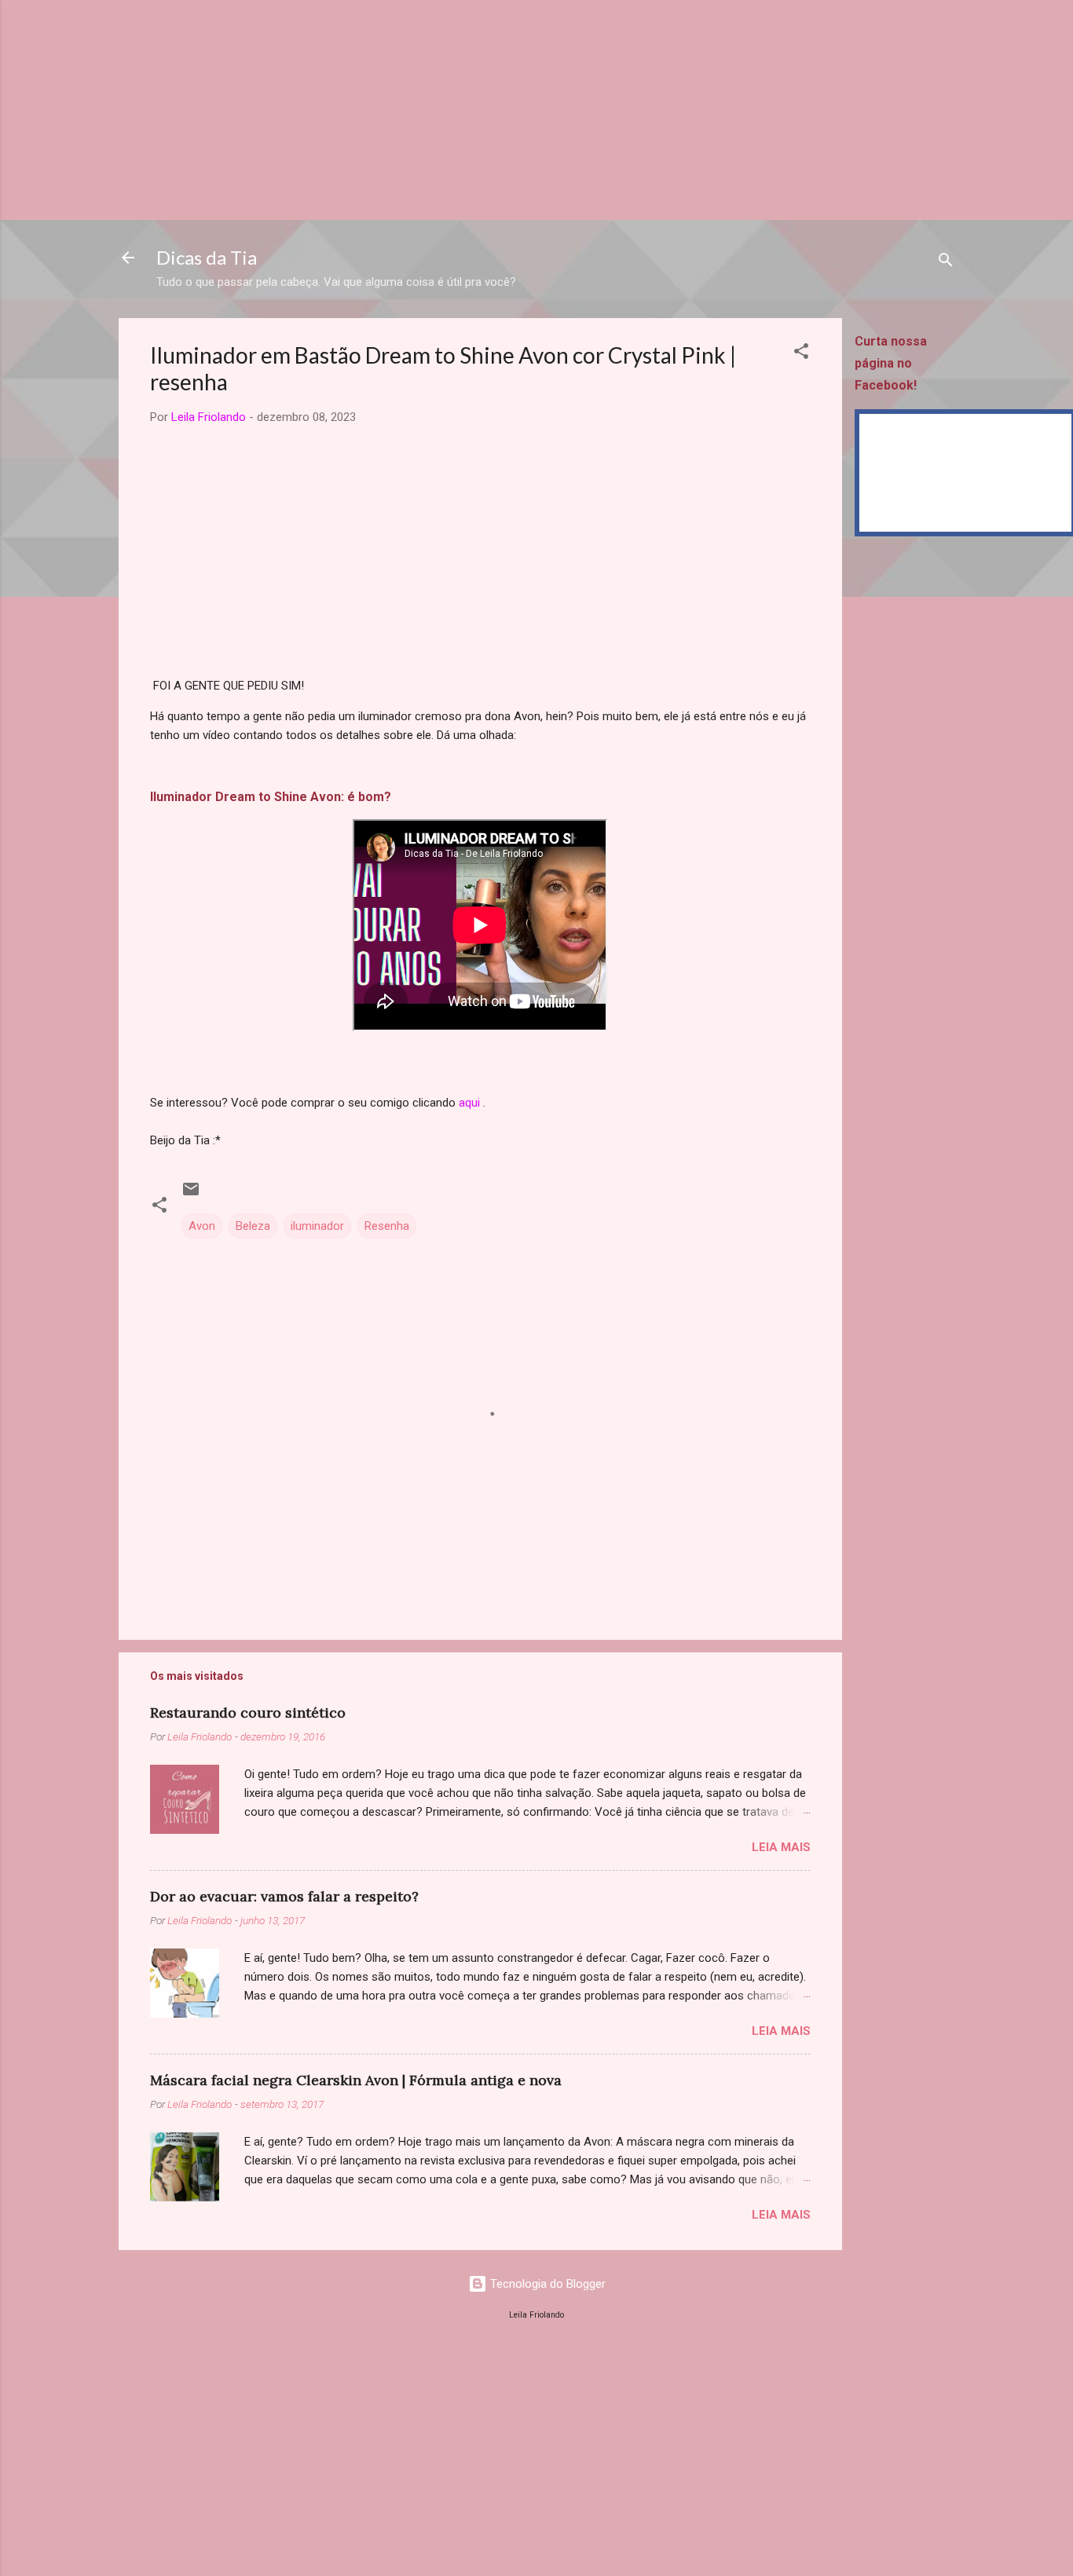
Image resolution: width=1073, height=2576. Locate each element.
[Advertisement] (471, 110)
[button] (801, 354)
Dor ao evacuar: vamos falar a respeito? (284, 1896)
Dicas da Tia (207, 257)
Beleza (253, 1226)
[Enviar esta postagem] (191, 1195)
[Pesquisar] (946, 263)
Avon (202, 1226)
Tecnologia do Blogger (546, 2284)
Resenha (387, 1226)
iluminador (317, 1226)
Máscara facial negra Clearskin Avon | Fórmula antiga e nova (356, 2080)
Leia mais (781, 1847)
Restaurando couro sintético (248, 1712)
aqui (469, 1103)
